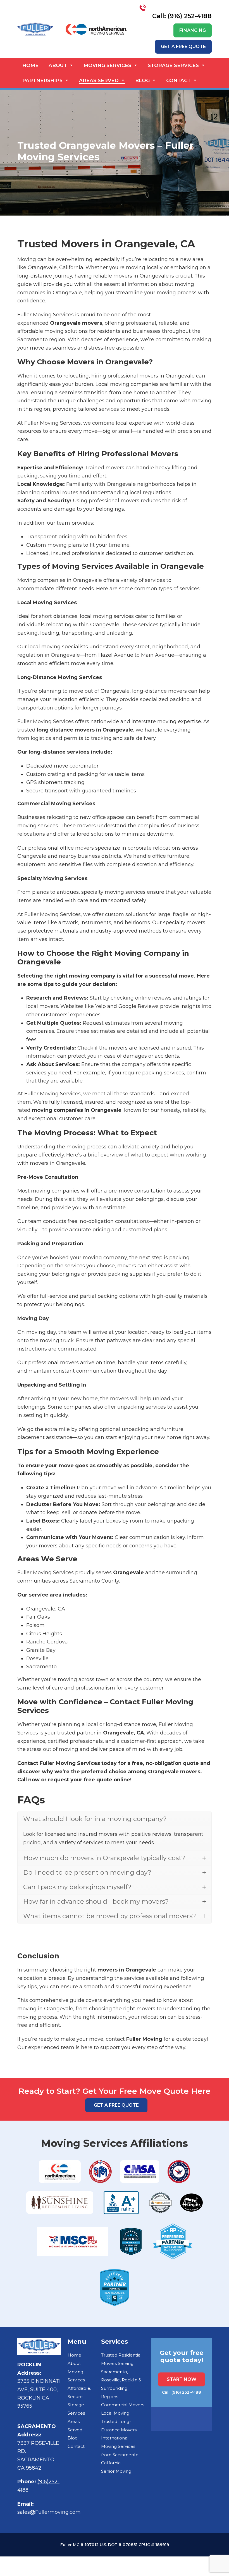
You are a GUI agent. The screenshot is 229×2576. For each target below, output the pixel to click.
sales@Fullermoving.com (49, 2512)
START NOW (182, 2379)
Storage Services (173, 65)
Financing (193, 30)
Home (30, 65)
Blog (142, 80)
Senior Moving (116, 2471)
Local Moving (115, 2413)
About (58, 65)
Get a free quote (183, 46)
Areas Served (99, 80)
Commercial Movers (123, 2405)
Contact (178, 80)
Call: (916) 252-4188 (182, 16)
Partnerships (42, 80)
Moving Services (107, 65)
